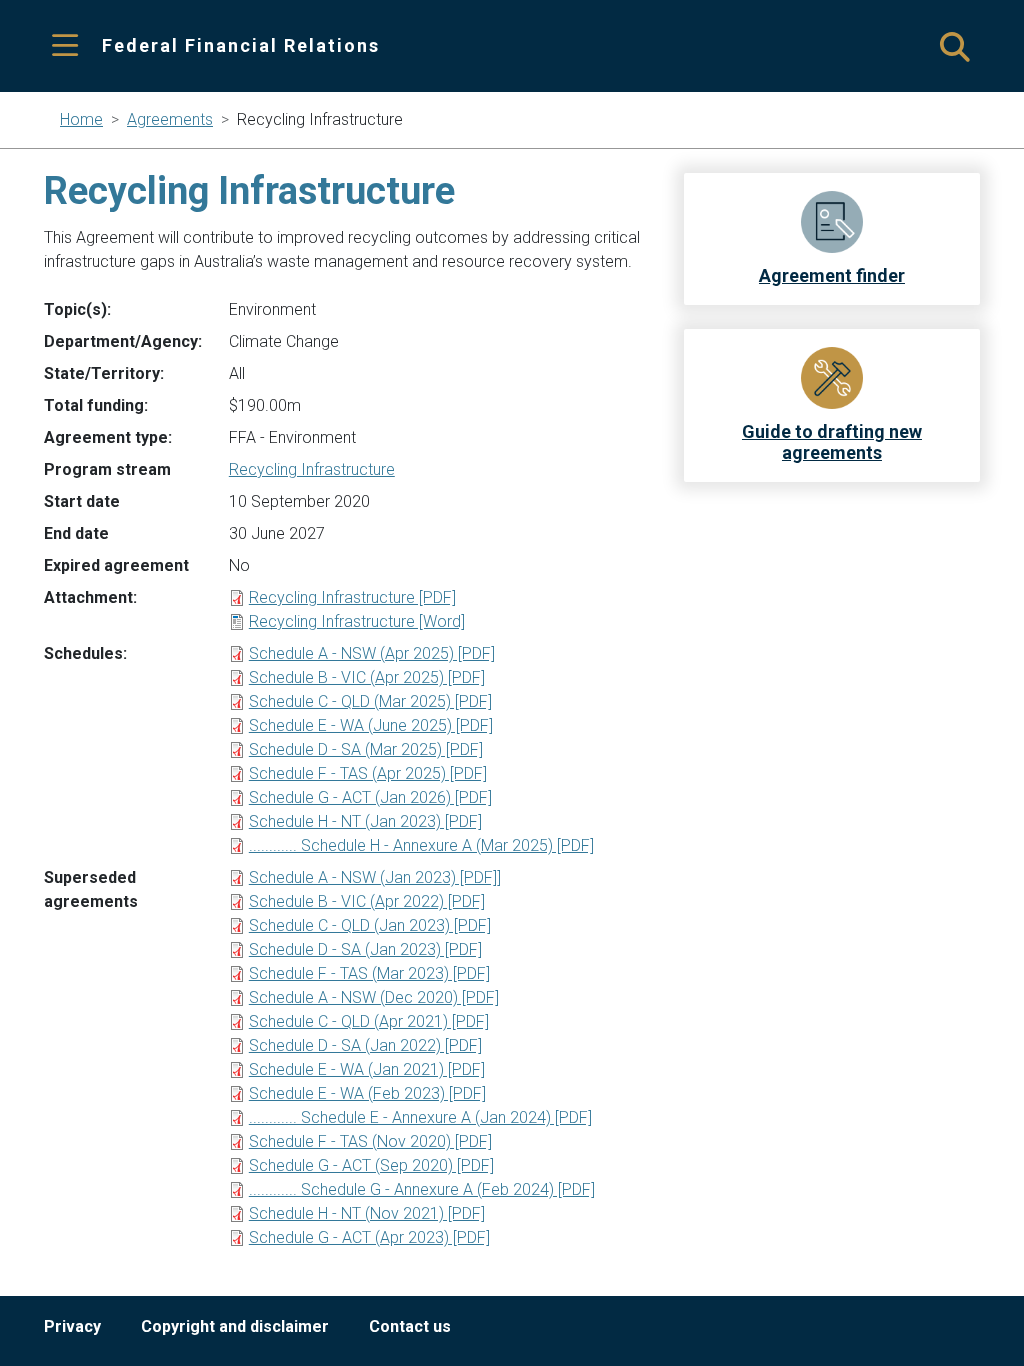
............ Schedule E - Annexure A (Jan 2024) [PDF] (420, 1117)
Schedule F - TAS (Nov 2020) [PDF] (370, 1141)
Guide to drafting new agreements (832, 442)
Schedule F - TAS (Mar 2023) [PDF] (369, 973)
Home (81, 119)
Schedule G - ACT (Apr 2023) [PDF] (369, 1237)
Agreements (170, 119)
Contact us (410, 1326)
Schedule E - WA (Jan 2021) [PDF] (367, 1069)
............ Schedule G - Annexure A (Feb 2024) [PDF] (422, 1189)
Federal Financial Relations (241, 45)
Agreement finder (832, 275)
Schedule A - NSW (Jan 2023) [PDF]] (375, 877)
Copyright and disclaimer (235, 1326)
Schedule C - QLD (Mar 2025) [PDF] (370, 701)
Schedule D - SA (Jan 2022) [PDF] (365, 1045)
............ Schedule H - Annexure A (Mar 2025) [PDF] (421, 845)
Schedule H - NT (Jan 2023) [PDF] (365, 821)
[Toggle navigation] (65, 46)
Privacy (72, 1326)
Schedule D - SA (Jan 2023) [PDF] (365, 949)
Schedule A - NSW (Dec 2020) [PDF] (374, 997)
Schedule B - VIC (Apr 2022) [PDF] (367, 901)
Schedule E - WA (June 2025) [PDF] (371, 725)
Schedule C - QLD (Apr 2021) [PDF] (369, 1021)
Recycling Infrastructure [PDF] (352, 597)
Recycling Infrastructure (312, 469)
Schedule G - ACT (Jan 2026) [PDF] (370, 797)
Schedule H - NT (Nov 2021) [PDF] (367, 1213)
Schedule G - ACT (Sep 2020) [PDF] (371, 1165)
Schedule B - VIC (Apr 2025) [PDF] (367, 677)
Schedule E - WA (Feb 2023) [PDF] (367, 1093)
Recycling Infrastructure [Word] (357, 621)
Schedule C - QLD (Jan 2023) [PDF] (370, 925)
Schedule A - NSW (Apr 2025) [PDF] (372, 653)
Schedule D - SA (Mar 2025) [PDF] (366, 749)
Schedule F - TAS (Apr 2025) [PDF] (368, 773)
